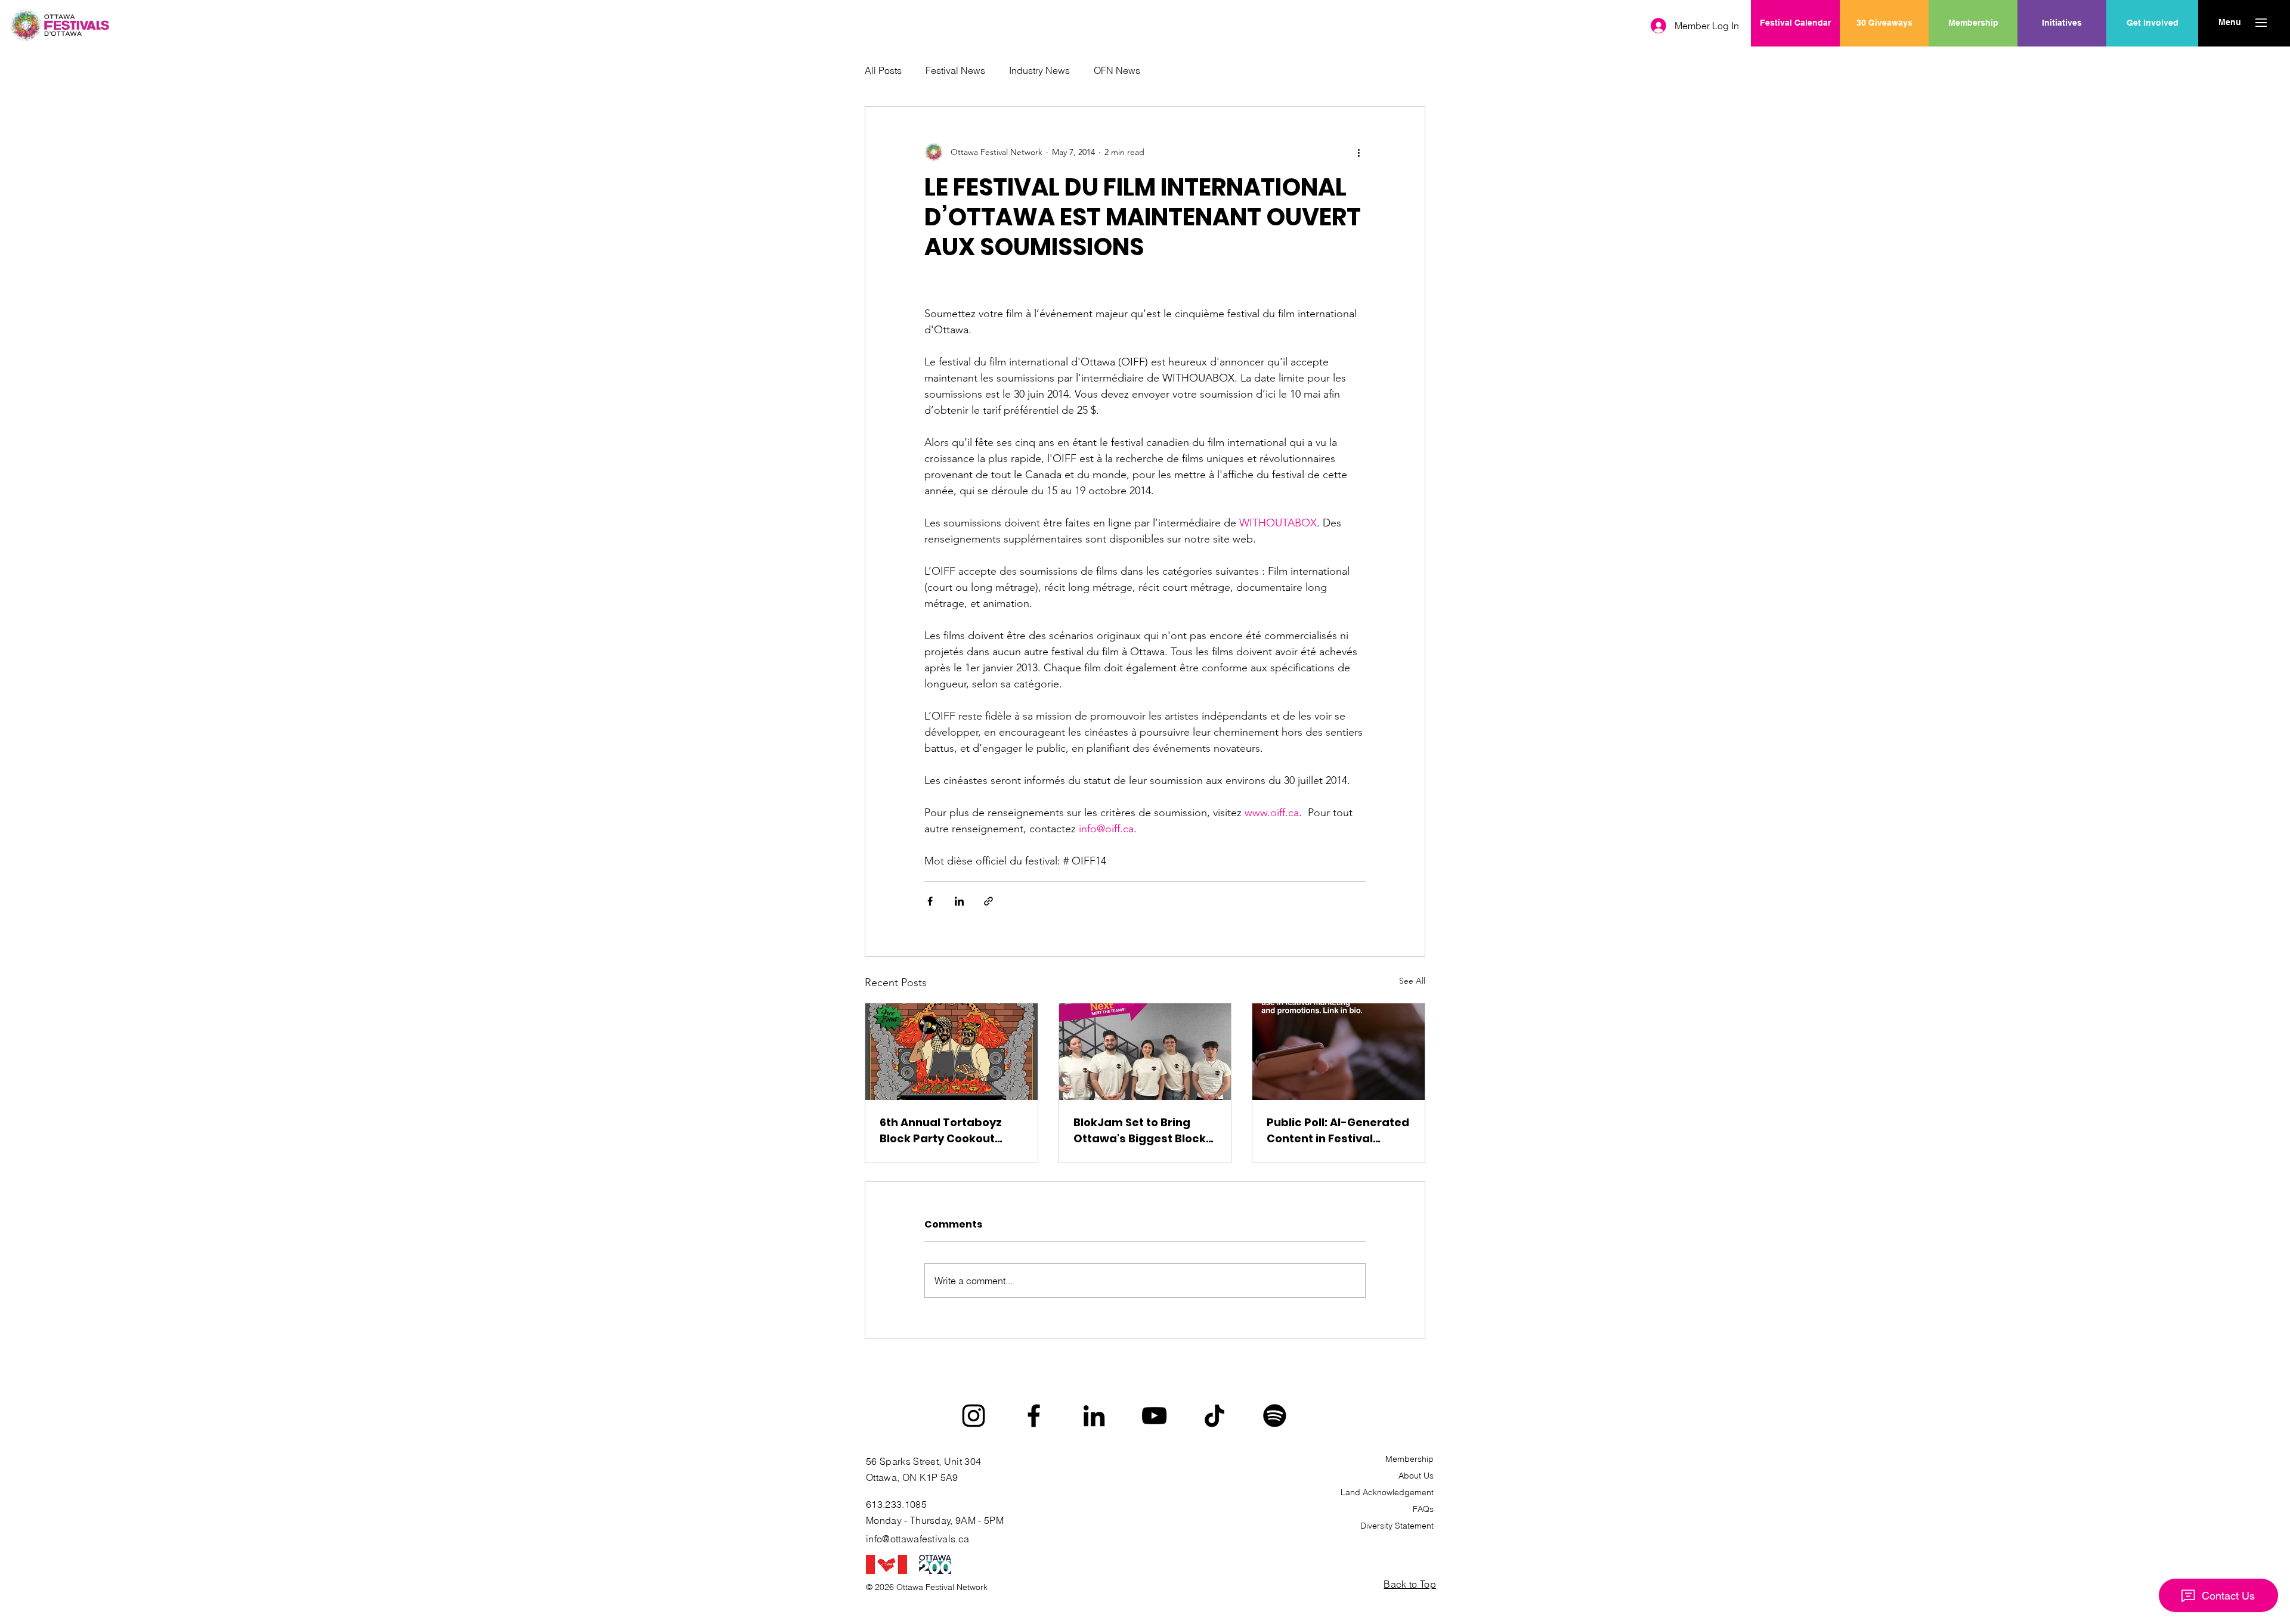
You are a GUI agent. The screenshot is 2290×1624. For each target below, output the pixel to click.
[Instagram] (974, 1416)
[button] (2229, 23)
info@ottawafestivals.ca (917, 1539)
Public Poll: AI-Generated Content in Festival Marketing (1338, 1131)
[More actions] (1358, 152)
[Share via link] (988, 901)
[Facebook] (1034, 1416)
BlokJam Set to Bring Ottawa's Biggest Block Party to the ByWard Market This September (1140, 1131)
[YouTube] (1154, 1416)
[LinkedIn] (1094, 1416)
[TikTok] (1214, 1416)
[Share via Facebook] (930, 901)
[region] (2062, 61)
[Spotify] (1275, 1416)
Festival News (955, 70)
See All (1412, 981)
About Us (1416, 1476)
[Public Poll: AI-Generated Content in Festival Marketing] (1339, 1052)
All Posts (883, 70)
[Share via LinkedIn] (959, 901)
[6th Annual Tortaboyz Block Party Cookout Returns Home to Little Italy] (951, 1052)
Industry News (1039, 70)
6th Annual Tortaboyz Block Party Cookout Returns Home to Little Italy (942, 1131)
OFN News (1117, 70)
